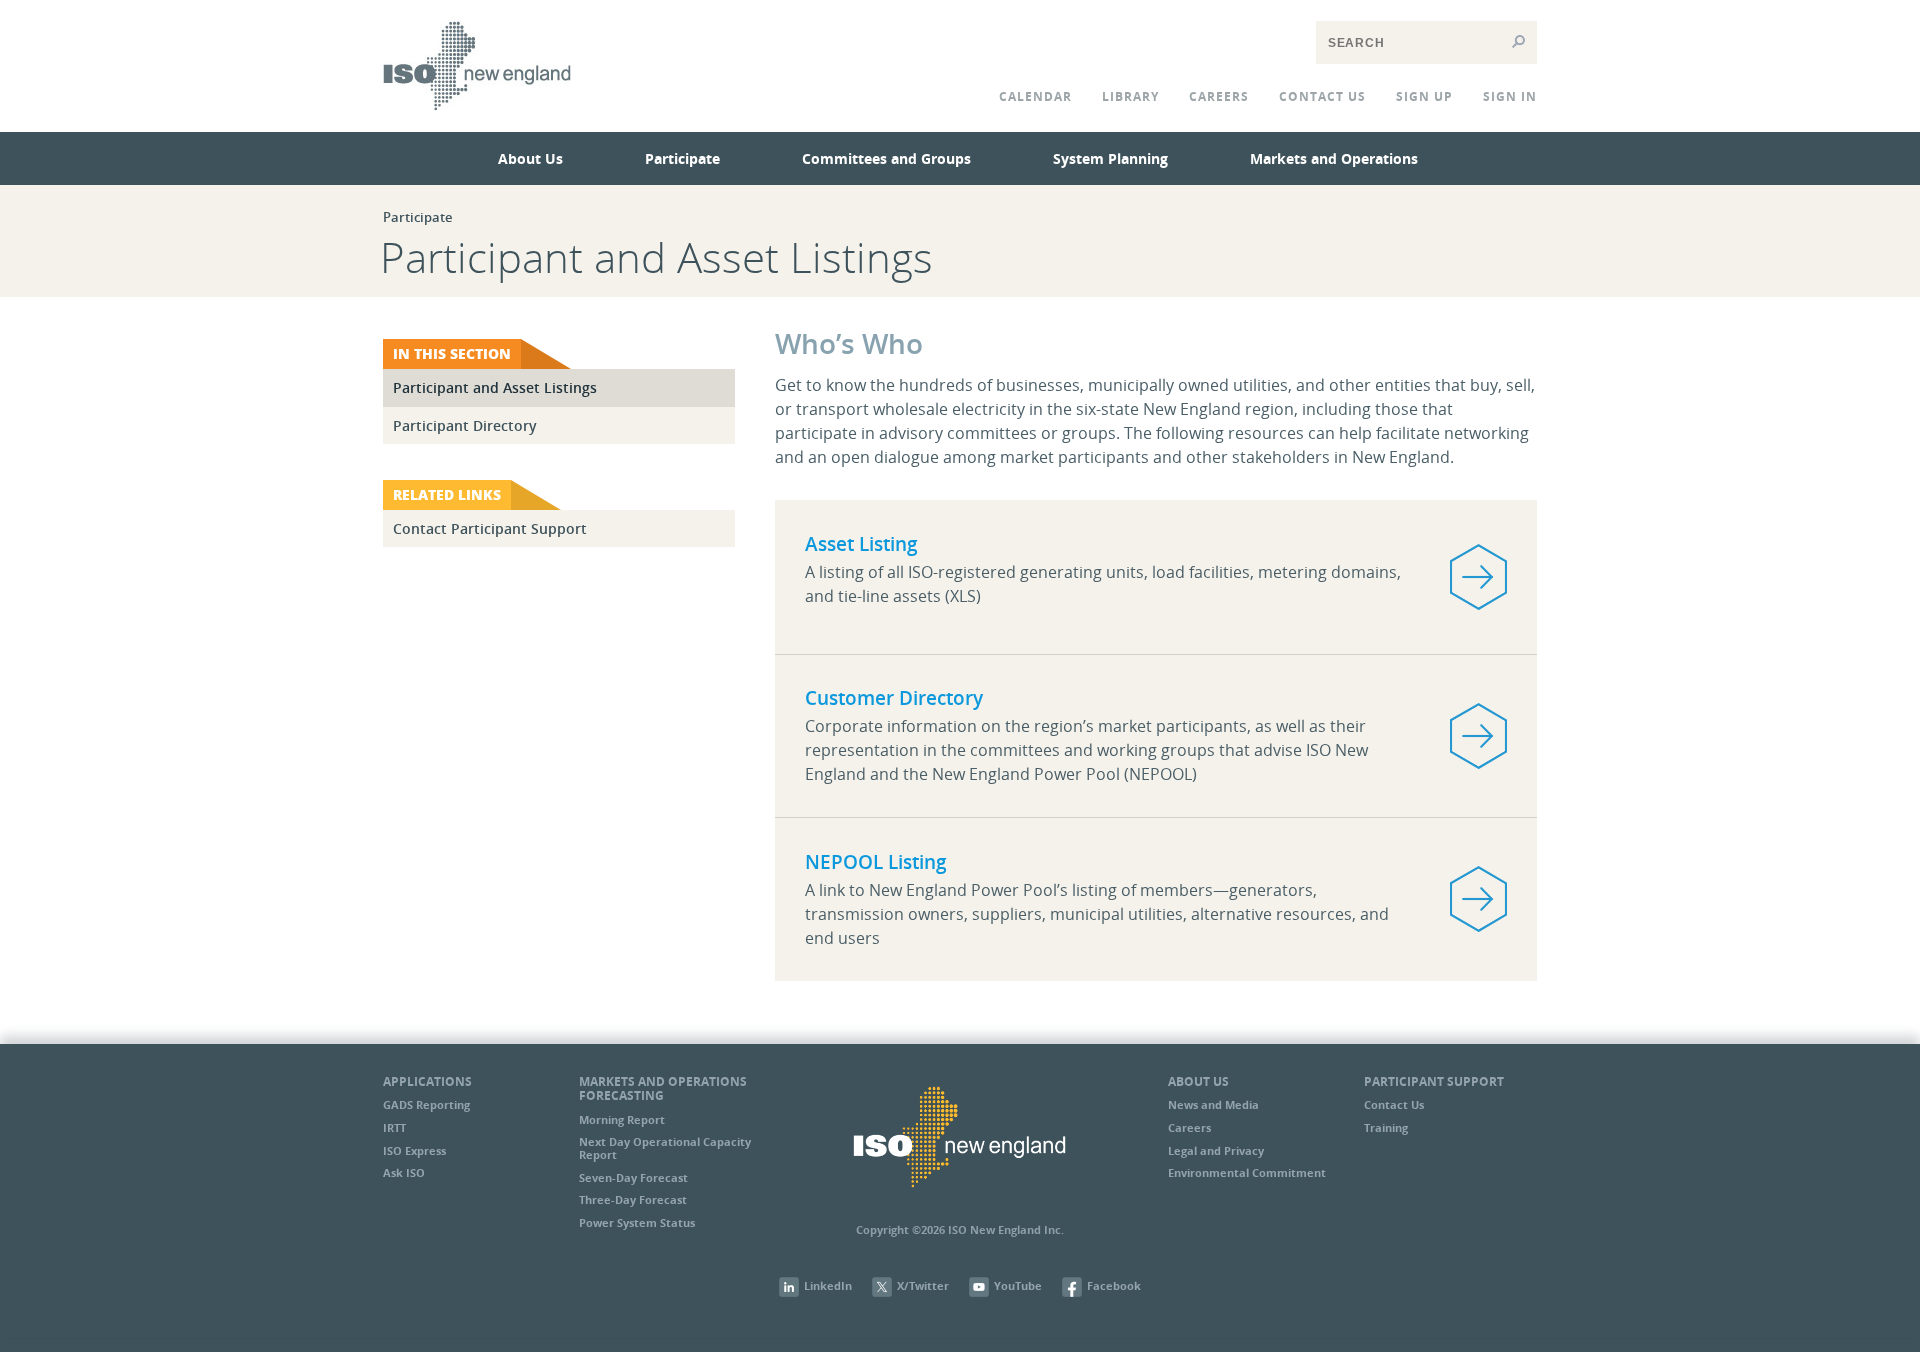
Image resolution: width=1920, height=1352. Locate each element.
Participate (682, 158)
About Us (530, 158)
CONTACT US (1322, 96)
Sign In (1510, 96)
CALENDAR (1035, 96)
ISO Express (414, 1150)
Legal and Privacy (1216, 1150)
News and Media (1213, 1104)
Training (1386, 1127)
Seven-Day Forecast (633, 1177)
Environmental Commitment (1247, 1172)
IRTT (394, 1127)
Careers (1219, 96)
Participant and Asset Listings (495, 387)
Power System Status (637, 1222)
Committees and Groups (886, 158)
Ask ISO (404, 1172)
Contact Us (1394, 1104)
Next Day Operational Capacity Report (665, 1148)
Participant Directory (465, 425)
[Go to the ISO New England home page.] (477, 124)
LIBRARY (1130, 96)
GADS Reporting (426, 1104)
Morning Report (622, 1119)
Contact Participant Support (490, 528)
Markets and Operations (1334, 158)
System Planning (1110, 158)
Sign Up (1424, 96)
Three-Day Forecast (633, 1199)
